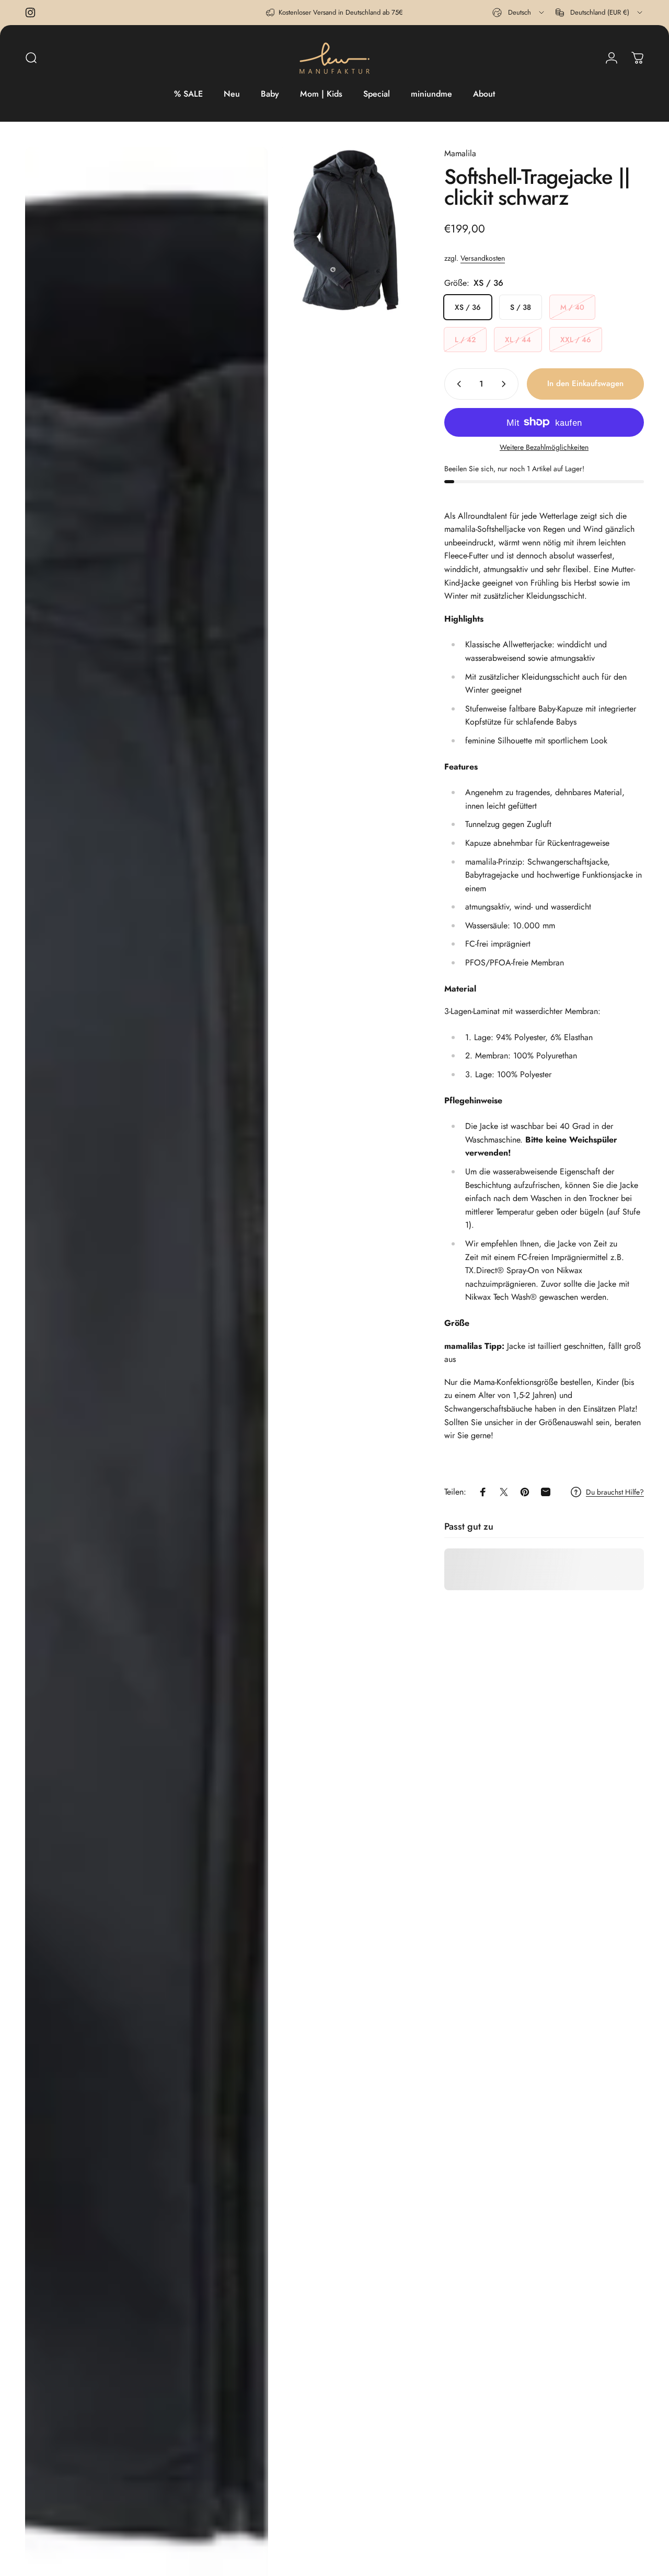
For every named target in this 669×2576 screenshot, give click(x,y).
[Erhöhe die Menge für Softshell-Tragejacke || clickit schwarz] (506, 384)
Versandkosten (483, 258)
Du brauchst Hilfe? (615, 1493)
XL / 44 (518, 340)
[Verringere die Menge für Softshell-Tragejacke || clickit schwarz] (457, 384)
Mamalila (460, 153)
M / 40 (572, 307)
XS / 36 (468, 307)
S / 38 (521, 307)
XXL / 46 (576, 340)
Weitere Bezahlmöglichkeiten (544, 448)
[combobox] (519, 13)
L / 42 (465, 340)
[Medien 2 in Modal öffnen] (345, 230)
